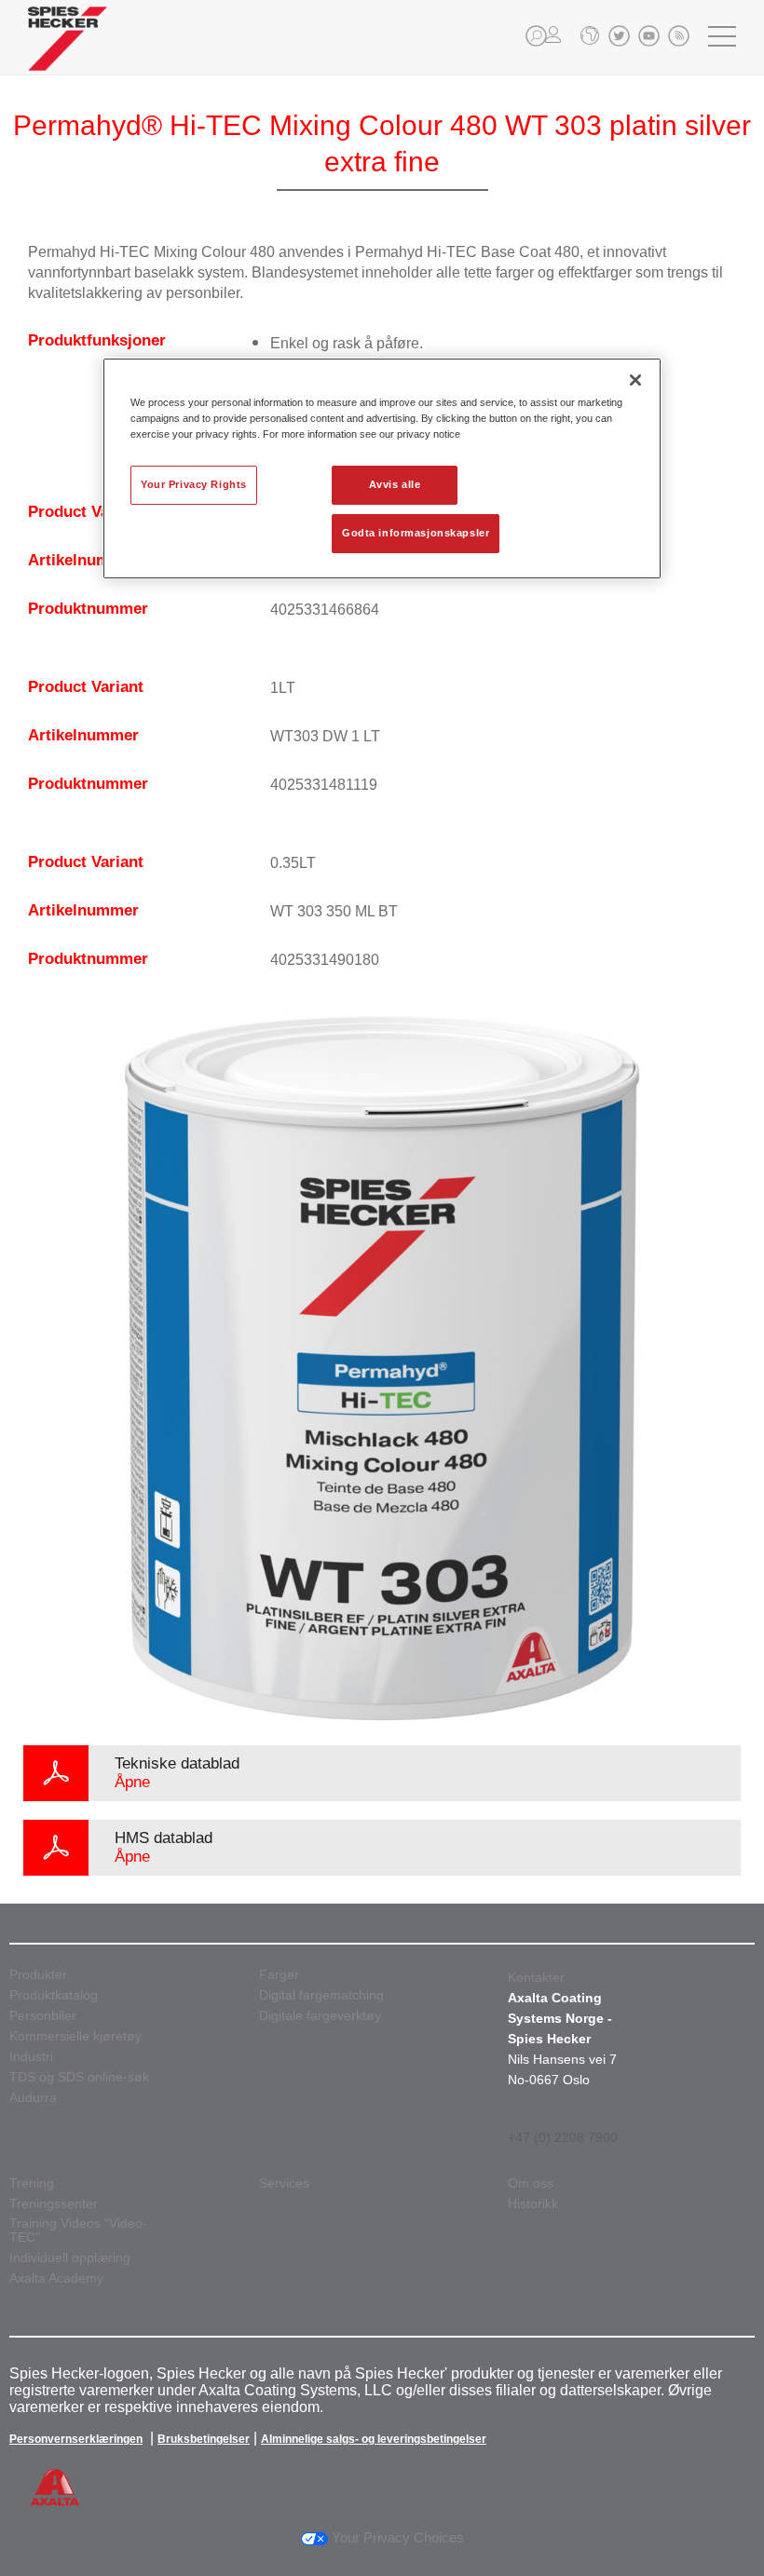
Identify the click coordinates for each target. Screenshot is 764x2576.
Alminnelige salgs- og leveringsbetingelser (374, 2439)
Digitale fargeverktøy (320, 2016)
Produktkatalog (54, 1995)
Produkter (38, 1975)
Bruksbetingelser (204, 2439)
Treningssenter (54, 2204)
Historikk (533, 2204)
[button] (536, 36)
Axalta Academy (56, 2278)
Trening (32, 2183)
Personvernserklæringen (76, 2439)
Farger (279, 1975)
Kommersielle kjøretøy (75, 2036)
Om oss (531, 2183)
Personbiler (43, 2016)
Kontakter (536, 1977)
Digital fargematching (321, 1995)
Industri (31, 2057)
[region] (382, 468)
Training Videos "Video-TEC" (78, 2230)
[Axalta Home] (68, 53)
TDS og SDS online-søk (79, 2077)
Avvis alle (395, 484)
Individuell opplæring (70, 2258)
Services (284, 2183)
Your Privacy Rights (194, 484)
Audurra (33, 2098)
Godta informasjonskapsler (416, 533)
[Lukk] (635, 380)
